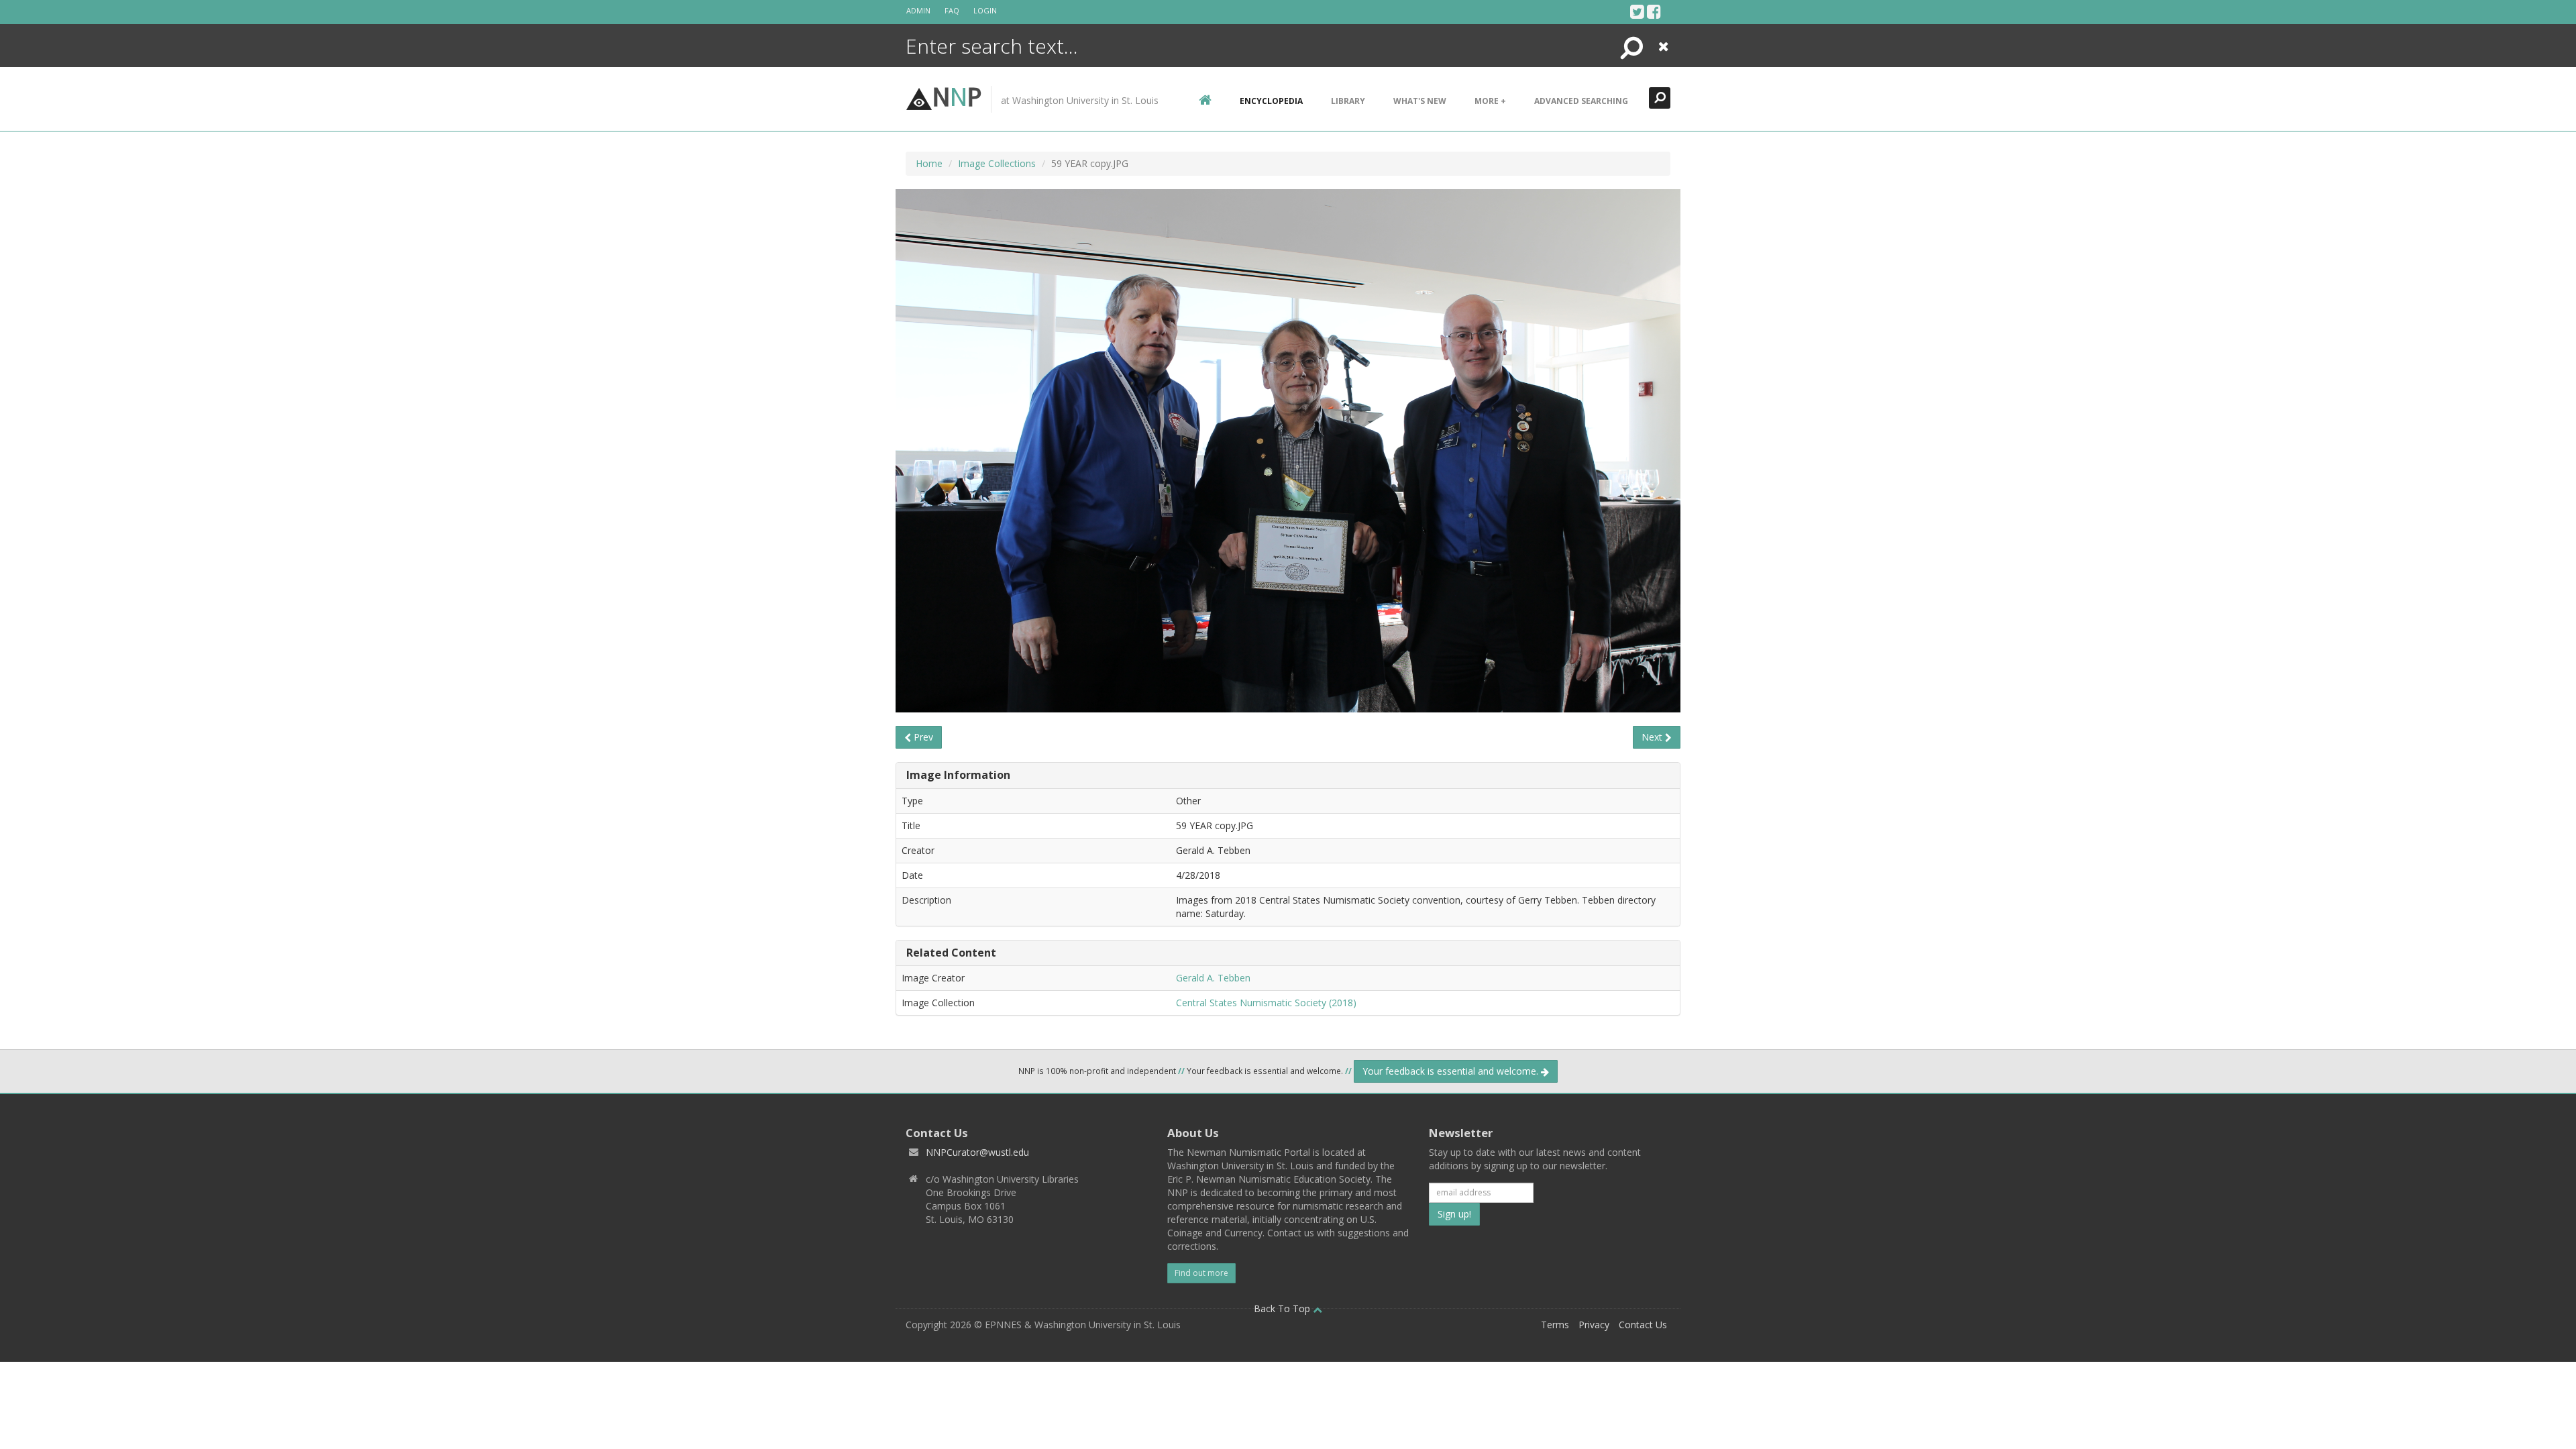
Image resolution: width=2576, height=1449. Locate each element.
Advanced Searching (1581, 101)
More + (1490, 101)
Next (1653, 737)
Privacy (1594, 1325)
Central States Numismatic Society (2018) (1266, 1003)
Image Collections (997, 163)
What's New (1420, 101)
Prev (922, 737)
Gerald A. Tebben (1213, 978)
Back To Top (1283, 1308)
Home (929, 163)
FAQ (952, 10)
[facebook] (1654, 11)
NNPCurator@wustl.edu (977, 1152)
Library (1348, 101)
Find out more (1201, 1273)
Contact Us (1643, 1325)
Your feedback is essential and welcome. (1452, 1071)
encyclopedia (1271, 101)
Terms (1555, 1325)
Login (985, 10)
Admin (918, 10)
